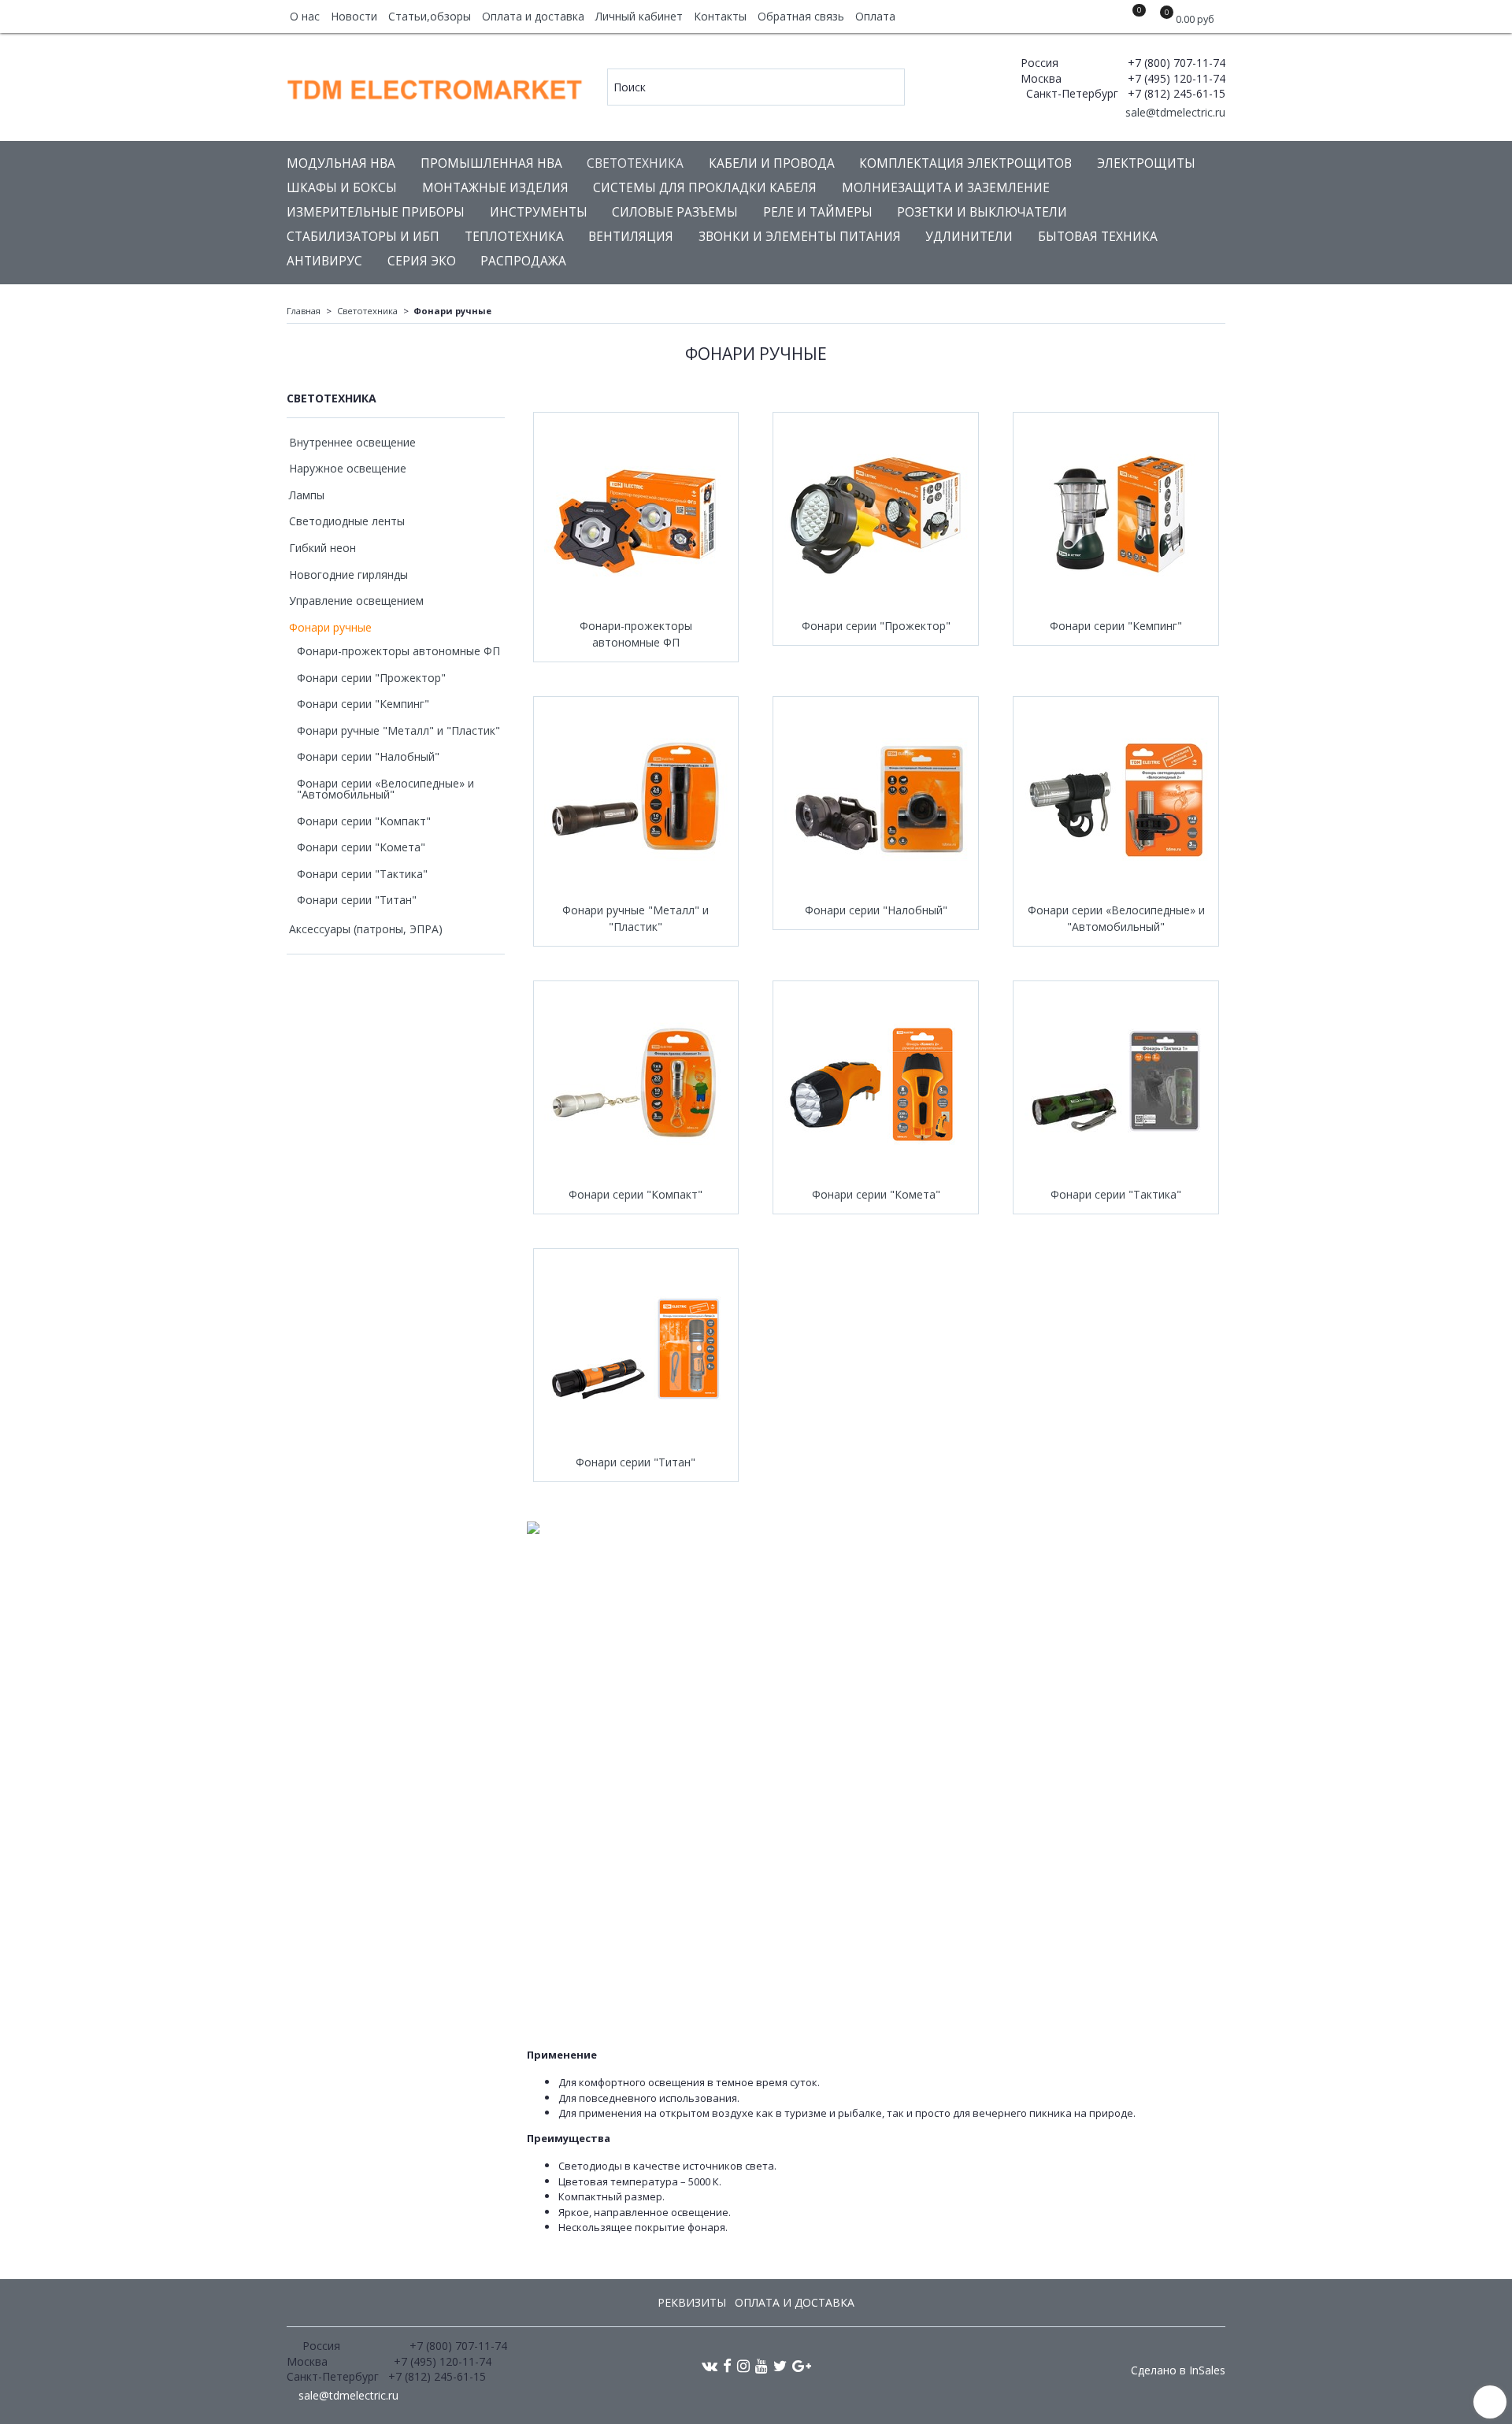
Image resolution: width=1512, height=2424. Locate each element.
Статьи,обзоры (430, 16)
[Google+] (802, 2365)
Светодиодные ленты (347, 521)
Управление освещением (356, 600)
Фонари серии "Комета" (876, 1194)
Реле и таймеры (818, 212)
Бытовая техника (1098, 237)
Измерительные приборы (376, 212)
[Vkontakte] (710, 2365)
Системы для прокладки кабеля (705, 188)
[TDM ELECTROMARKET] (436, 86)
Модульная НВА (341, 163)
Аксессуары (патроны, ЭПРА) (366, 929)
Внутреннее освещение (352, 442)
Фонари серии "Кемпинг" (1116, 626)
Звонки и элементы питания (800, 237)
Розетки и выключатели (982, 212)
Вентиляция (631, 237)
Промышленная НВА (491, 163)
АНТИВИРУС (324, 261)
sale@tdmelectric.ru (1174, 112)
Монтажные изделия (495, 188)
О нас (305, 16)
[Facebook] (727, 2365)
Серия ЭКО (422, 261)
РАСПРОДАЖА (523, 261)
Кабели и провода (772, 163)
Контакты (720, 16)
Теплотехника (514, 237)
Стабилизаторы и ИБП (363, 237)
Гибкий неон (322, 548)
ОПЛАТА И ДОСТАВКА (795, 2302)
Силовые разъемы (675, 212)
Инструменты (539, 212)
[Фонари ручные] (636, 799)
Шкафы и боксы (342, 188)
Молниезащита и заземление (946, 188)
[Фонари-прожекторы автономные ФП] (636, 515)
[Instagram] (743, 2365)
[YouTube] (762, 2365)
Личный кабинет (639, 16)
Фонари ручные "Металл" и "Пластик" (636, 918)
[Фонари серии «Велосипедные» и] (1116, 799)
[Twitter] (780, 2365)
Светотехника (635, 163)
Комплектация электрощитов (965, 163)
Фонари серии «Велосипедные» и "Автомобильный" (1116, 918)
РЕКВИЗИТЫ (692, 2302)
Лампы (307, 495)
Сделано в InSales (1178, 2370)
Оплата (875, 16)
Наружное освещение (348, 468)
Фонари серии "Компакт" (636, 1194)
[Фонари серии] (876, 515)
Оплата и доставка (533, 16)
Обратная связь (801, 16)
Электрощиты (1146, 163)
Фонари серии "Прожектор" (876, 626)
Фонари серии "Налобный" (876, 910)
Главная (304, 311)
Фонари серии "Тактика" (1116, 1194)
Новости (354, 16)
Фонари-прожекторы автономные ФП (636, 634)
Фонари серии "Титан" (636, 1462)
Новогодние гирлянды (348, 574)
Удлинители (969, 237)
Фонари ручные (330, 627)
